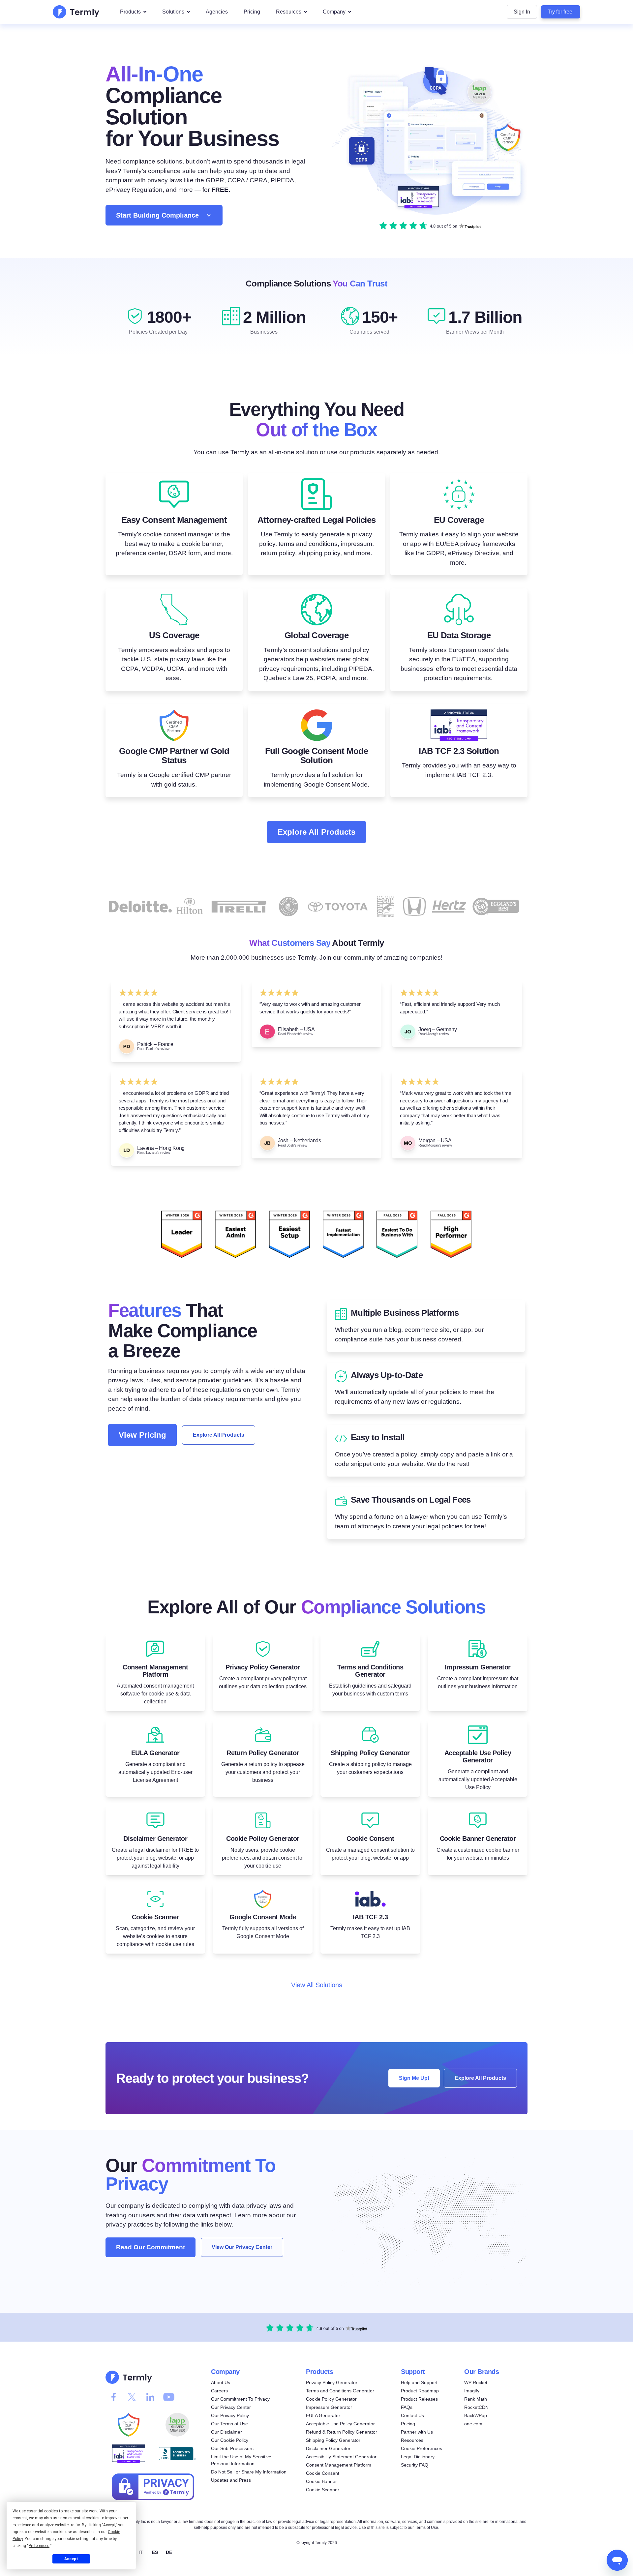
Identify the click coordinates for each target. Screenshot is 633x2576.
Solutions (173, 12)
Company (334, 12)
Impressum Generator (329, 2407)
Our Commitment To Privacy (240, 2399)
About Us (221, 2382)
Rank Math (476, 2399)
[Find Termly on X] (132, 2397)
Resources (289, 12)
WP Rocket (476, 2382)
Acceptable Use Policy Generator (340, 2424)
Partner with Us (417, 2432)
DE (169, 2552)
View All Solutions (317, 1985)
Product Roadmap (420, 2391)
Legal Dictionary (418, 2457)
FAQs (407, 2407)
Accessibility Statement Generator (341, 2457)
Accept (71, 2559)
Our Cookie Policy (230, 2440)
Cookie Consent (323, 2473)
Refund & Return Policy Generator (342, 2432)
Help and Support (419, 2382)
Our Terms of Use (229, 2424)
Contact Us (412, 2415)
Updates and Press (231, 2480)
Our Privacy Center (231, 2407)
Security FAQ (415, 2465)
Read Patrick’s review (153, 1049)
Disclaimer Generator (328, 2448)
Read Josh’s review (293, 1145)
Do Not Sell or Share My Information (249, 2472)
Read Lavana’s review (154, 1153)
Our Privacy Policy (230, 2415)
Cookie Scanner (323, 2490)
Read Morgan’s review (435, 1145)
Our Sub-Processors (232, 2448)
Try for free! (561, 12)
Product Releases (419, 2399)
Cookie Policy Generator (331, 2399)
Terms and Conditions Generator (340, 2391)
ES (155, 2552)
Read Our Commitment (151, 2247)
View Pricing (142, 1435)
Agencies (217, 12)
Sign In (522, 12)
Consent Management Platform (339, 2465)
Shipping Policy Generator (333, 2440)
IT (141, 2552)
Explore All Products (316, 832)
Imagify (472, 2391)
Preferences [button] (39, 2546)
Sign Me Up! (414, 2078)
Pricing (252, 12)
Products (130, 12)
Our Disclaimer (226, 2432)
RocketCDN (476, 2407)
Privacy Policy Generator (332, 2382)
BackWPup (476, 2415)
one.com (473, 2424)
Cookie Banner (321, 2481)
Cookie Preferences (422, 2448)
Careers (219, 2391)
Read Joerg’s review (434, 1034)
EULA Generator (323, 2415)
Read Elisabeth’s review (296, 1034)
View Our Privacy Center (242, 2247)
